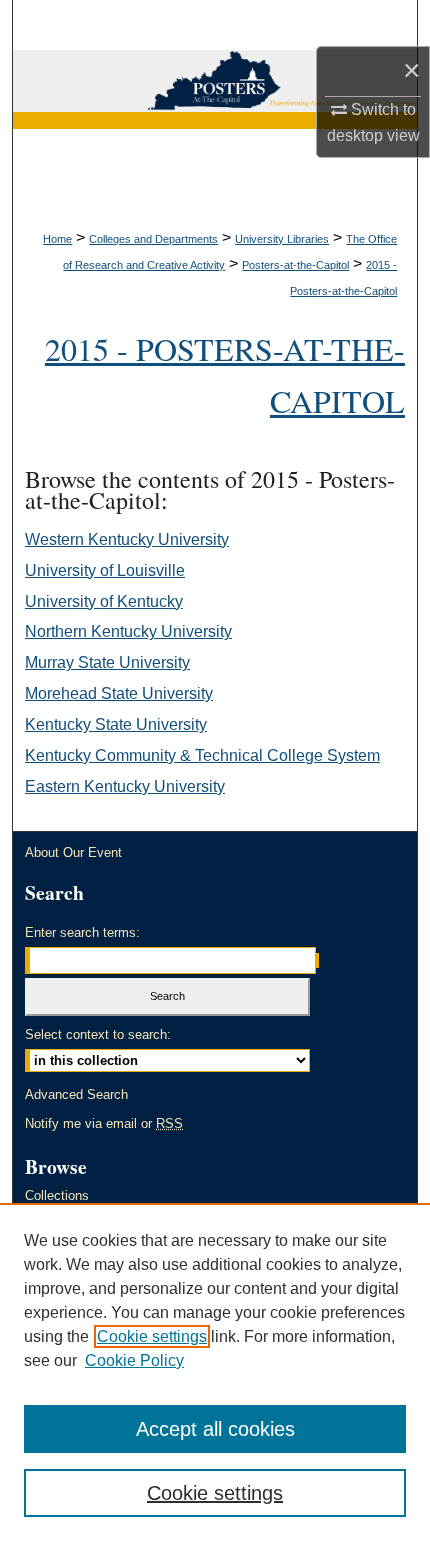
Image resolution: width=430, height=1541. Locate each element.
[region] (215, 1372)
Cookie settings (152, 1336)
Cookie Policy (134, 1360)
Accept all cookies (215, 1429)
